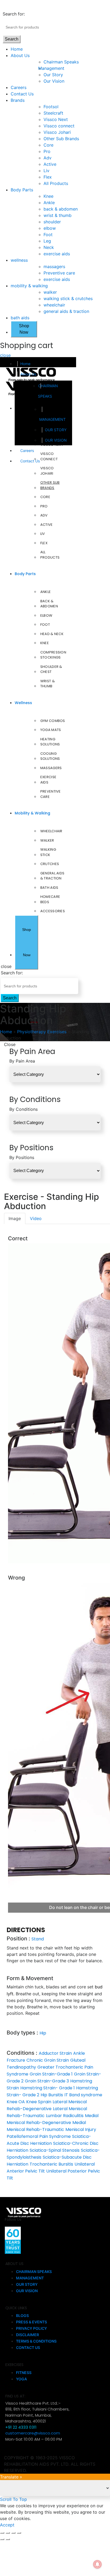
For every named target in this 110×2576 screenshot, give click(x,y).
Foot (48, 235)
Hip (43, 2033)
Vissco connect (59, 126)
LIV (43, 534)
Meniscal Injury (81, 2129)
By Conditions (23, 1109)
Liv (46, 171)
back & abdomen (61, 209)
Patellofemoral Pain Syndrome (39, 2136)
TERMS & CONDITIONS (36, 2341)
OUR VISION (56, 440)
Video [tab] (36, 1218)
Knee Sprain (39, 2102)
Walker (47, 840)
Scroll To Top (13, 2499)
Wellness (23, 703)
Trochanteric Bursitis (51, 2164)
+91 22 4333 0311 (21, 2427)
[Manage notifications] (97, 2564)
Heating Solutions (50, 742)
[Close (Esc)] (2, 2533)
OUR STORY (56, 430)
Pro (47, 151)
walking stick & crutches (68, 298)
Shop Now (24, 329)
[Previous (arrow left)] (2, 2539)
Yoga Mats (51, 730)
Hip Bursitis (52, 2095)
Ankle (49, 203)
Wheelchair (51, 831)
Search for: (14, 14)
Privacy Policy (32, 2328)
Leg (47, 241)
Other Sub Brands (61, 139)
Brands (18, 100)
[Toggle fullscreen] (13, 2533)
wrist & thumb (58, 215)
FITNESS (24, 2373)
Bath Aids (49, 888)
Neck (49, 247)
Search (12, 39)
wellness (19, 260)
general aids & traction (66, 311)
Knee (48, 196)
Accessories (53, 911)
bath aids (20, 318)
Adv (48, 158)
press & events (32, 2322)
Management (54, 68)
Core (48, 145)
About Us (20, 55)
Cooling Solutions (50, 756)
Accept (7, 2525)
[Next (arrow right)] (8, 2539)
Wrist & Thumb (48, 684)
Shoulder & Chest (51, 669)
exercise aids (57, 254)
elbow (50, 228)
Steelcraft (53, 113)
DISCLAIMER (27, 2335)
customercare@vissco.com (33, 2433)
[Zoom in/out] (19, 2533)
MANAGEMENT (52, 419)
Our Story (53, 75)
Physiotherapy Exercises (42, 1032)
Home (17, 49)
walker (50, 292)
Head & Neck (52, 634)
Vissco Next (56, 119)
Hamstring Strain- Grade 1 (48, 2088)
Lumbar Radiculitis (65, 2116)
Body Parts (22, 190)
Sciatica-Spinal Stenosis (55, 2150)
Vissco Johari (57, 132)
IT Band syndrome (83, 2095)
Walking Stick (48, 852)
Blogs (22, 2315)
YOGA (21, 2379)
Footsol (51, 107)
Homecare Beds (50, 899)
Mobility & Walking (32, 813)
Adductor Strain (55, 2053)
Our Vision (54, 81)
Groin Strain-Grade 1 (51, 2074)
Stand (38, 1939)
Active (50, 164)
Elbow (46, 615)
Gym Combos (53, 721)
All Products (56, 183)
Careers (19, 87)
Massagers (51, 768)
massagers (54, 267)
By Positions (22, 1157)
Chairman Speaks (61, 62)
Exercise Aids (48, 780)
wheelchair (54, 305)
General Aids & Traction (52, 876)
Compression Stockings (53, 655)
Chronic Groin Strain (48, 2060)
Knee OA (16, 2102)
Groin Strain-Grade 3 (47, 2081)
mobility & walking (29, 286)
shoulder (52, 222)
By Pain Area (22, 1061)
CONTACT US (28, 2347)
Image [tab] (15, 1218)
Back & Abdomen (49, 604)
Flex (48, 177)
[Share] (8, 2533)
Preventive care (59, 273)
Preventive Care (51, 794)
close (5, 355)
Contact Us (22, 94)
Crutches (50, 864)
